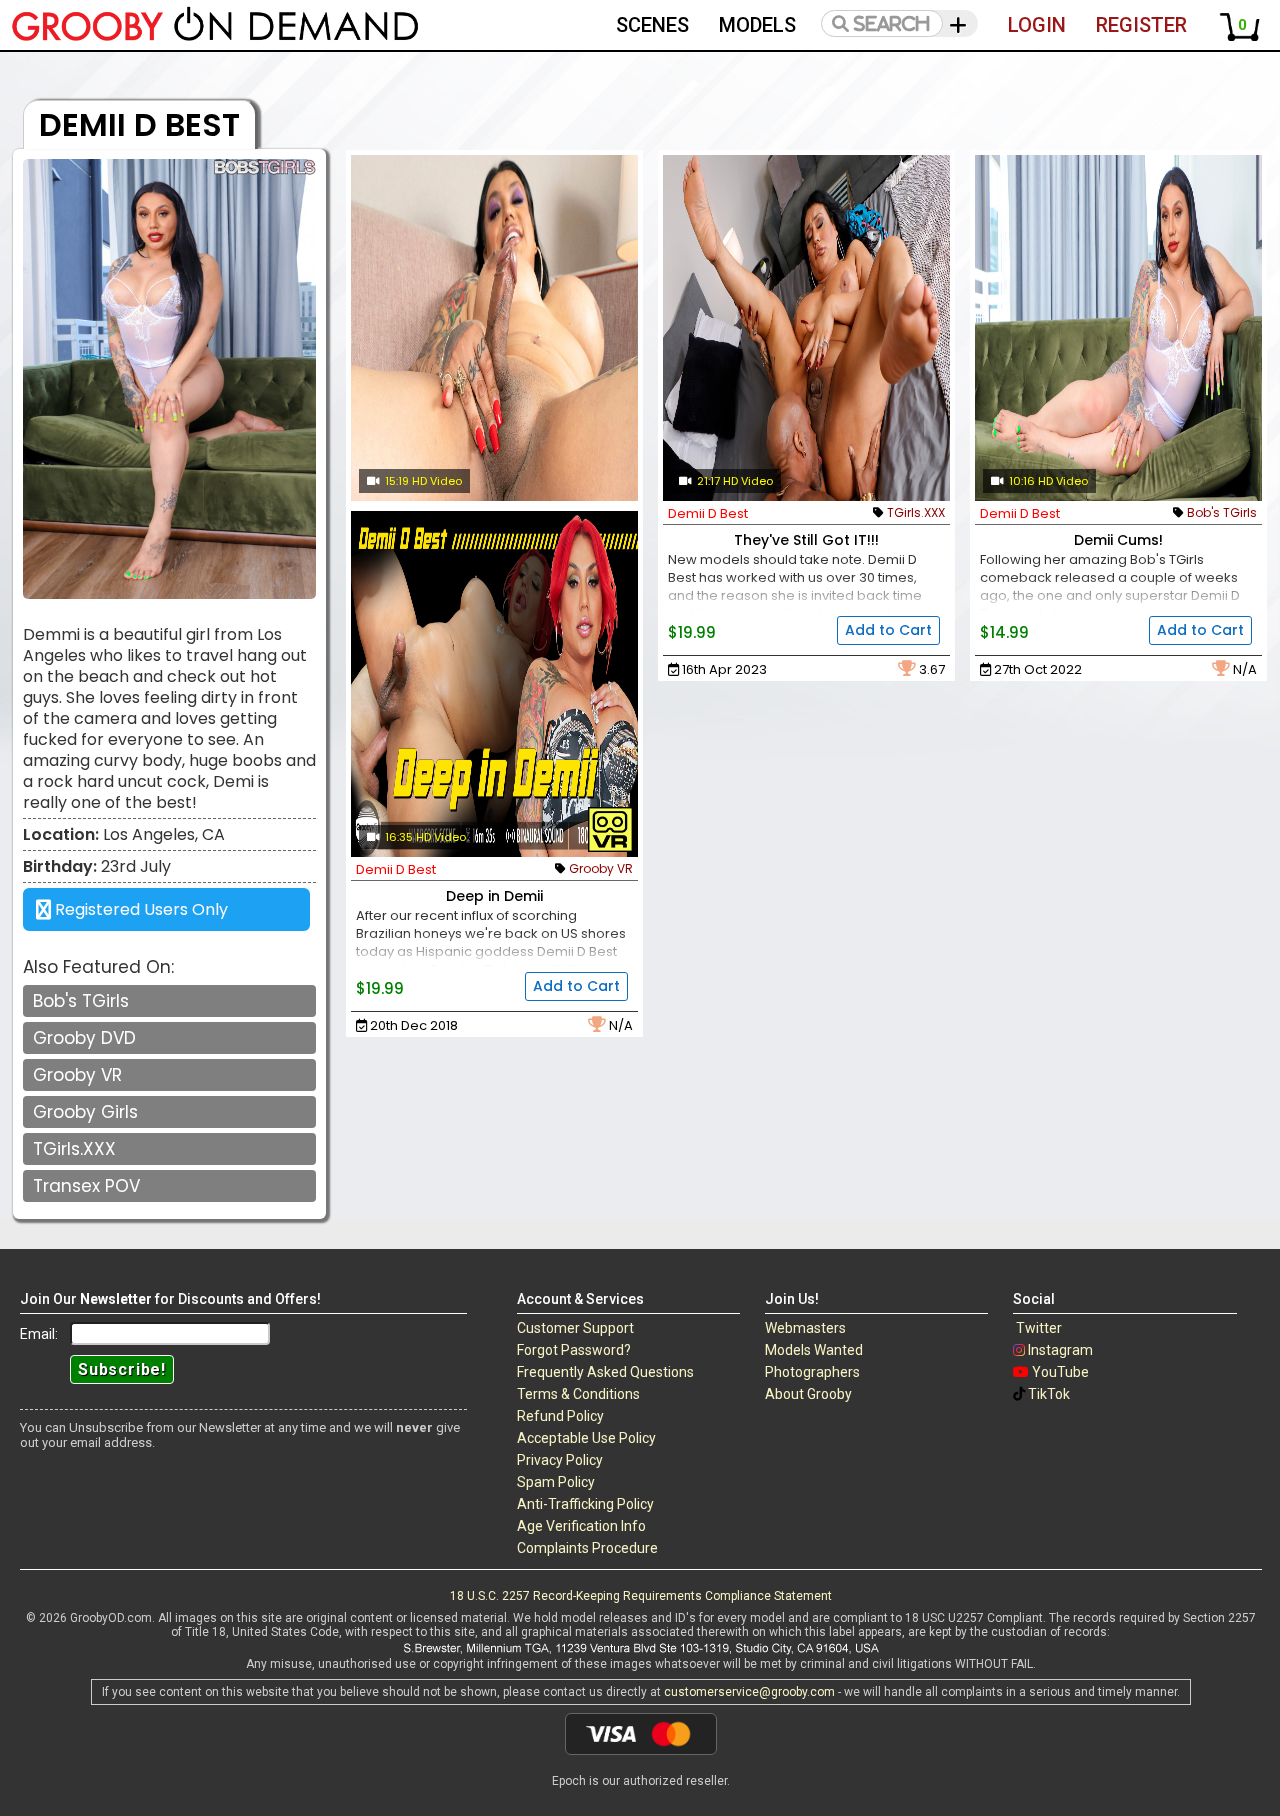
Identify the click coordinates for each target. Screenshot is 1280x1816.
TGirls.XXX (74, 1149)
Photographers (812, 1372)
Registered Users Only (139, 909)
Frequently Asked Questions (605, 1372)
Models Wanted (814, 1350)
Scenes (652, 25)
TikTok (1049, 1394)
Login (1037, 25)
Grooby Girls (85, 1112)
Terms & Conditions (578, 1394)
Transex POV (86, 1186)
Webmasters (805, 1328)
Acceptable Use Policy (586, 1438)
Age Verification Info (581, 1526)
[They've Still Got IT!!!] (806, 328)
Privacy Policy (560, 1460)
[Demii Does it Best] (494, 328)
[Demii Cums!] (1118, 328)
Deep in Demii (494, 896)
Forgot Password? (574, 1350)
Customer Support (575, 1328)
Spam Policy (556, 1482)
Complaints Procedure (587, 1548)
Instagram (1060, 1350)
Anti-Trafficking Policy (585, 1504)
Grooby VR (77, 1075)
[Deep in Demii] (494, 684)
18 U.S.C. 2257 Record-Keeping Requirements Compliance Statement (641, 1596)
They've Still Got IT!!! (806, 540)
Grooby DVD (84, 1038)
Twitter (1039, 1328)
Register (1141, 25)
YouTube (1060, 1372)
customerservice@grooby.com (749, 1692)
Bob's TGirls (81, 1001)
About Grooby (808, 1394)
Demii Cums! (1118, 540)
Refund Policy (560, 1416)
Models (757, 25)
